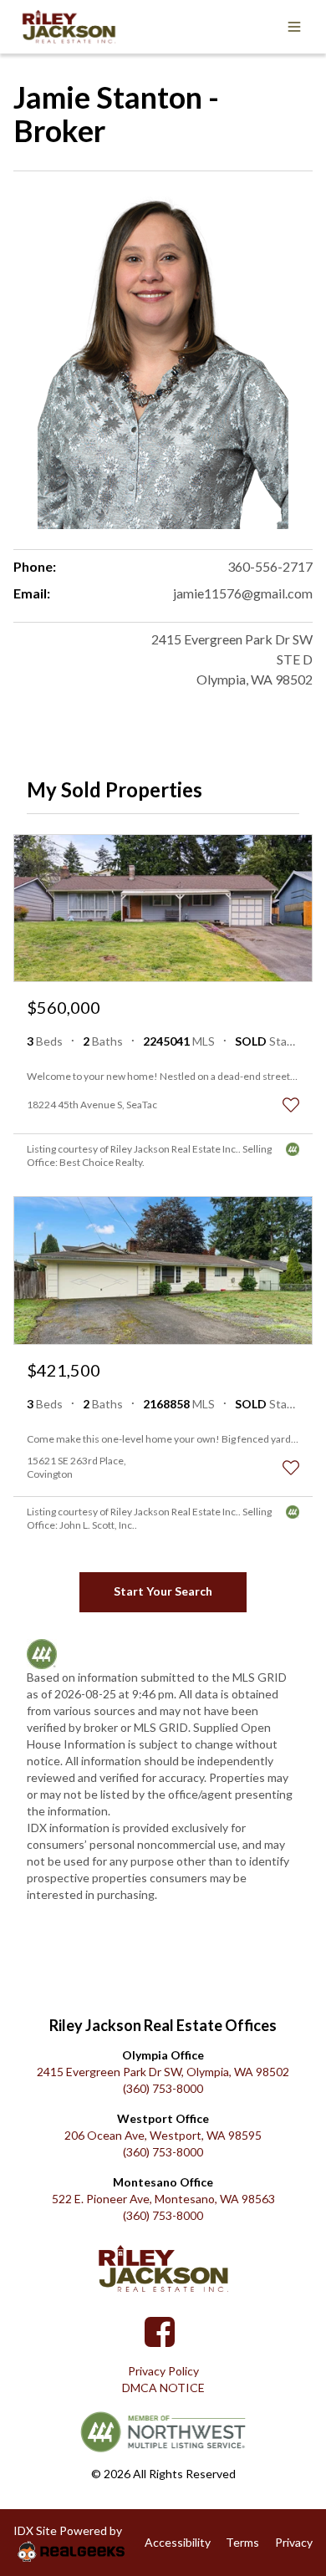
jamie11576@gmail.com (243, 593)
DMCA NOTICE (163, 2388)
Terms (242, 2542)
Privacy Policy (163, 2371)
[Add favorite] (291, 1105)
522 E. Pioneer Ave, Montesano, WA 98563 (163, 2199)
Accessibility (178, 2542)
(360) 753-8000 (163, 2088)
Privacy (294, 2542)
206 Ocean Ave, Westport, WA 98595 (163, 2135)
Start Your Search (163, 1591)
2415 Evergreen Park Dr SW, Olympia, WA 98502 (163, 2072)
